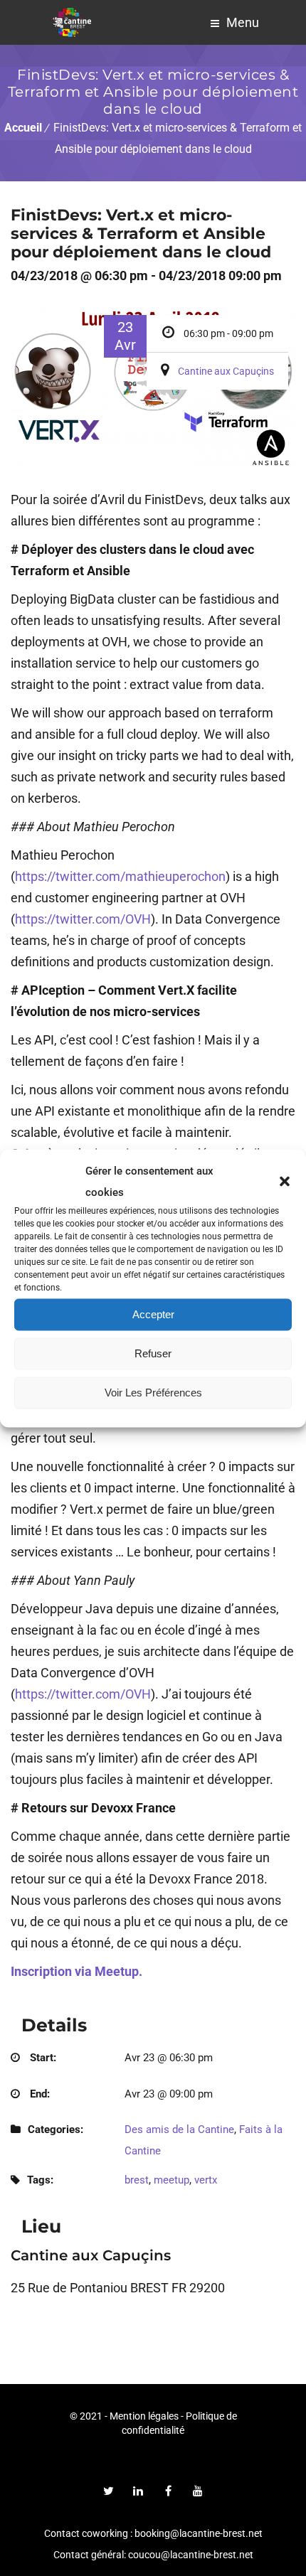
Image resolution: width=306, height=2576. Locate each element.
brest (137, 2180)
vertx (206, 2180)
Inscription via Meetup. (76, 1971)
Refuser (153, 1353)
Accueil (23, 128)
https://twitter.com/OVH (83, 919)
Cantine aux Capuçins (226, 371)
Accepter (153, 1314)
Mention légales (144, 2416)
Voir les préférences (153, 1393)
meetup (172, 2180)
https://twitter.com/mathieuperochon (120, 876)
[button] (285, 1181)
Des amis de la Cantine (179, 2129)
